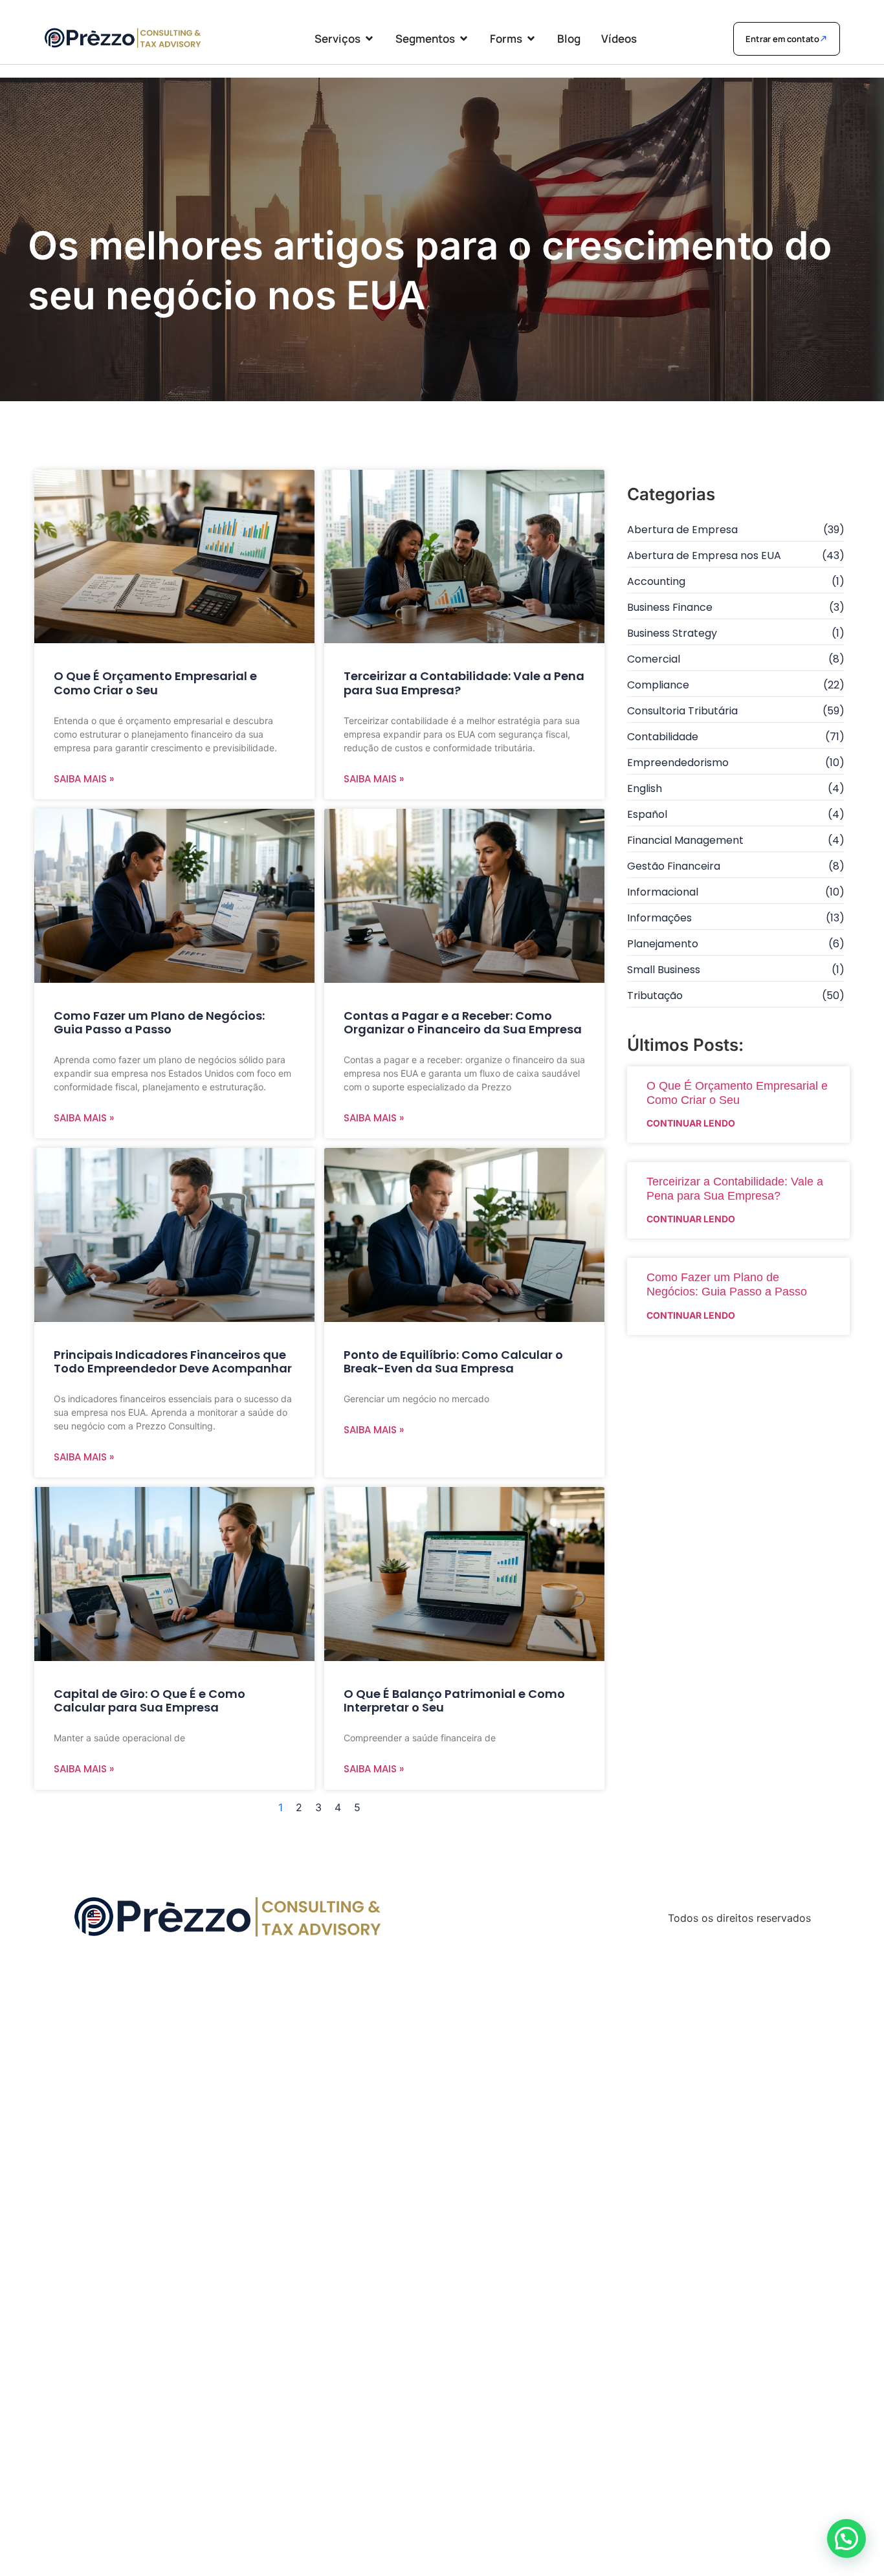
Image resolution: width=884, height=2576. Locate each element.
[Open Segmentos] (464, 39)
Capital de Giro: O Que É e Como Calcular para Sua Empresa (149, 1701)
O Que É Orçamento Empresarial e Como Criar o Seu (155, 683)
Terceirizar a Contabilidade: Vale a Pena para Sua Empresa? (464, 683)
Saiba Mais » (84, 779)
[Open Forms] (531, 39)
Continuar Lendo (691, 1123)
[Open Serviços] (369, 39)
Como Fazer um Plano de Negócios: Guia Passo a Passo (159, 1023)
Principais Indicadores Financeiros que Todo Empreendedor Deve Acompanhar (173, 1362)
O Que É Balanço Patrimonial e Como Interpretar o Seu (454, 1701)
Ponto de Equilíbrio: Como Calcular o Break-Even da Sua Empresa (453, 1362)
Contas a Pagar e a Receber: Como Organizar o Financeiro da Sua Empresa (463, 1023)
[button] (846, 2538)
